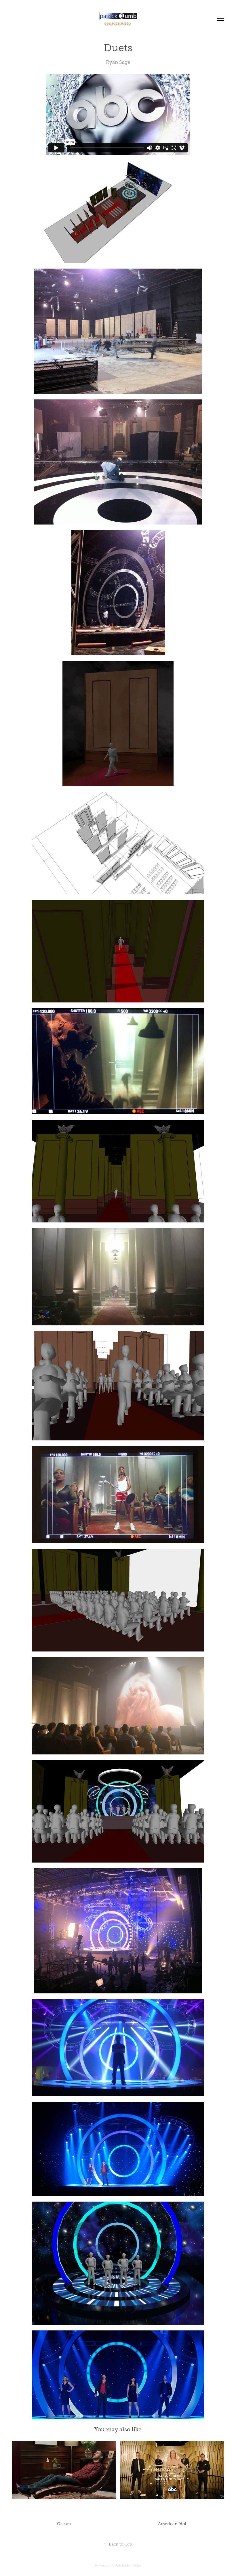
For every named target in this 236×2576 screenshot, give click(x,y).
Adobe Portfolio (128, 2565)
